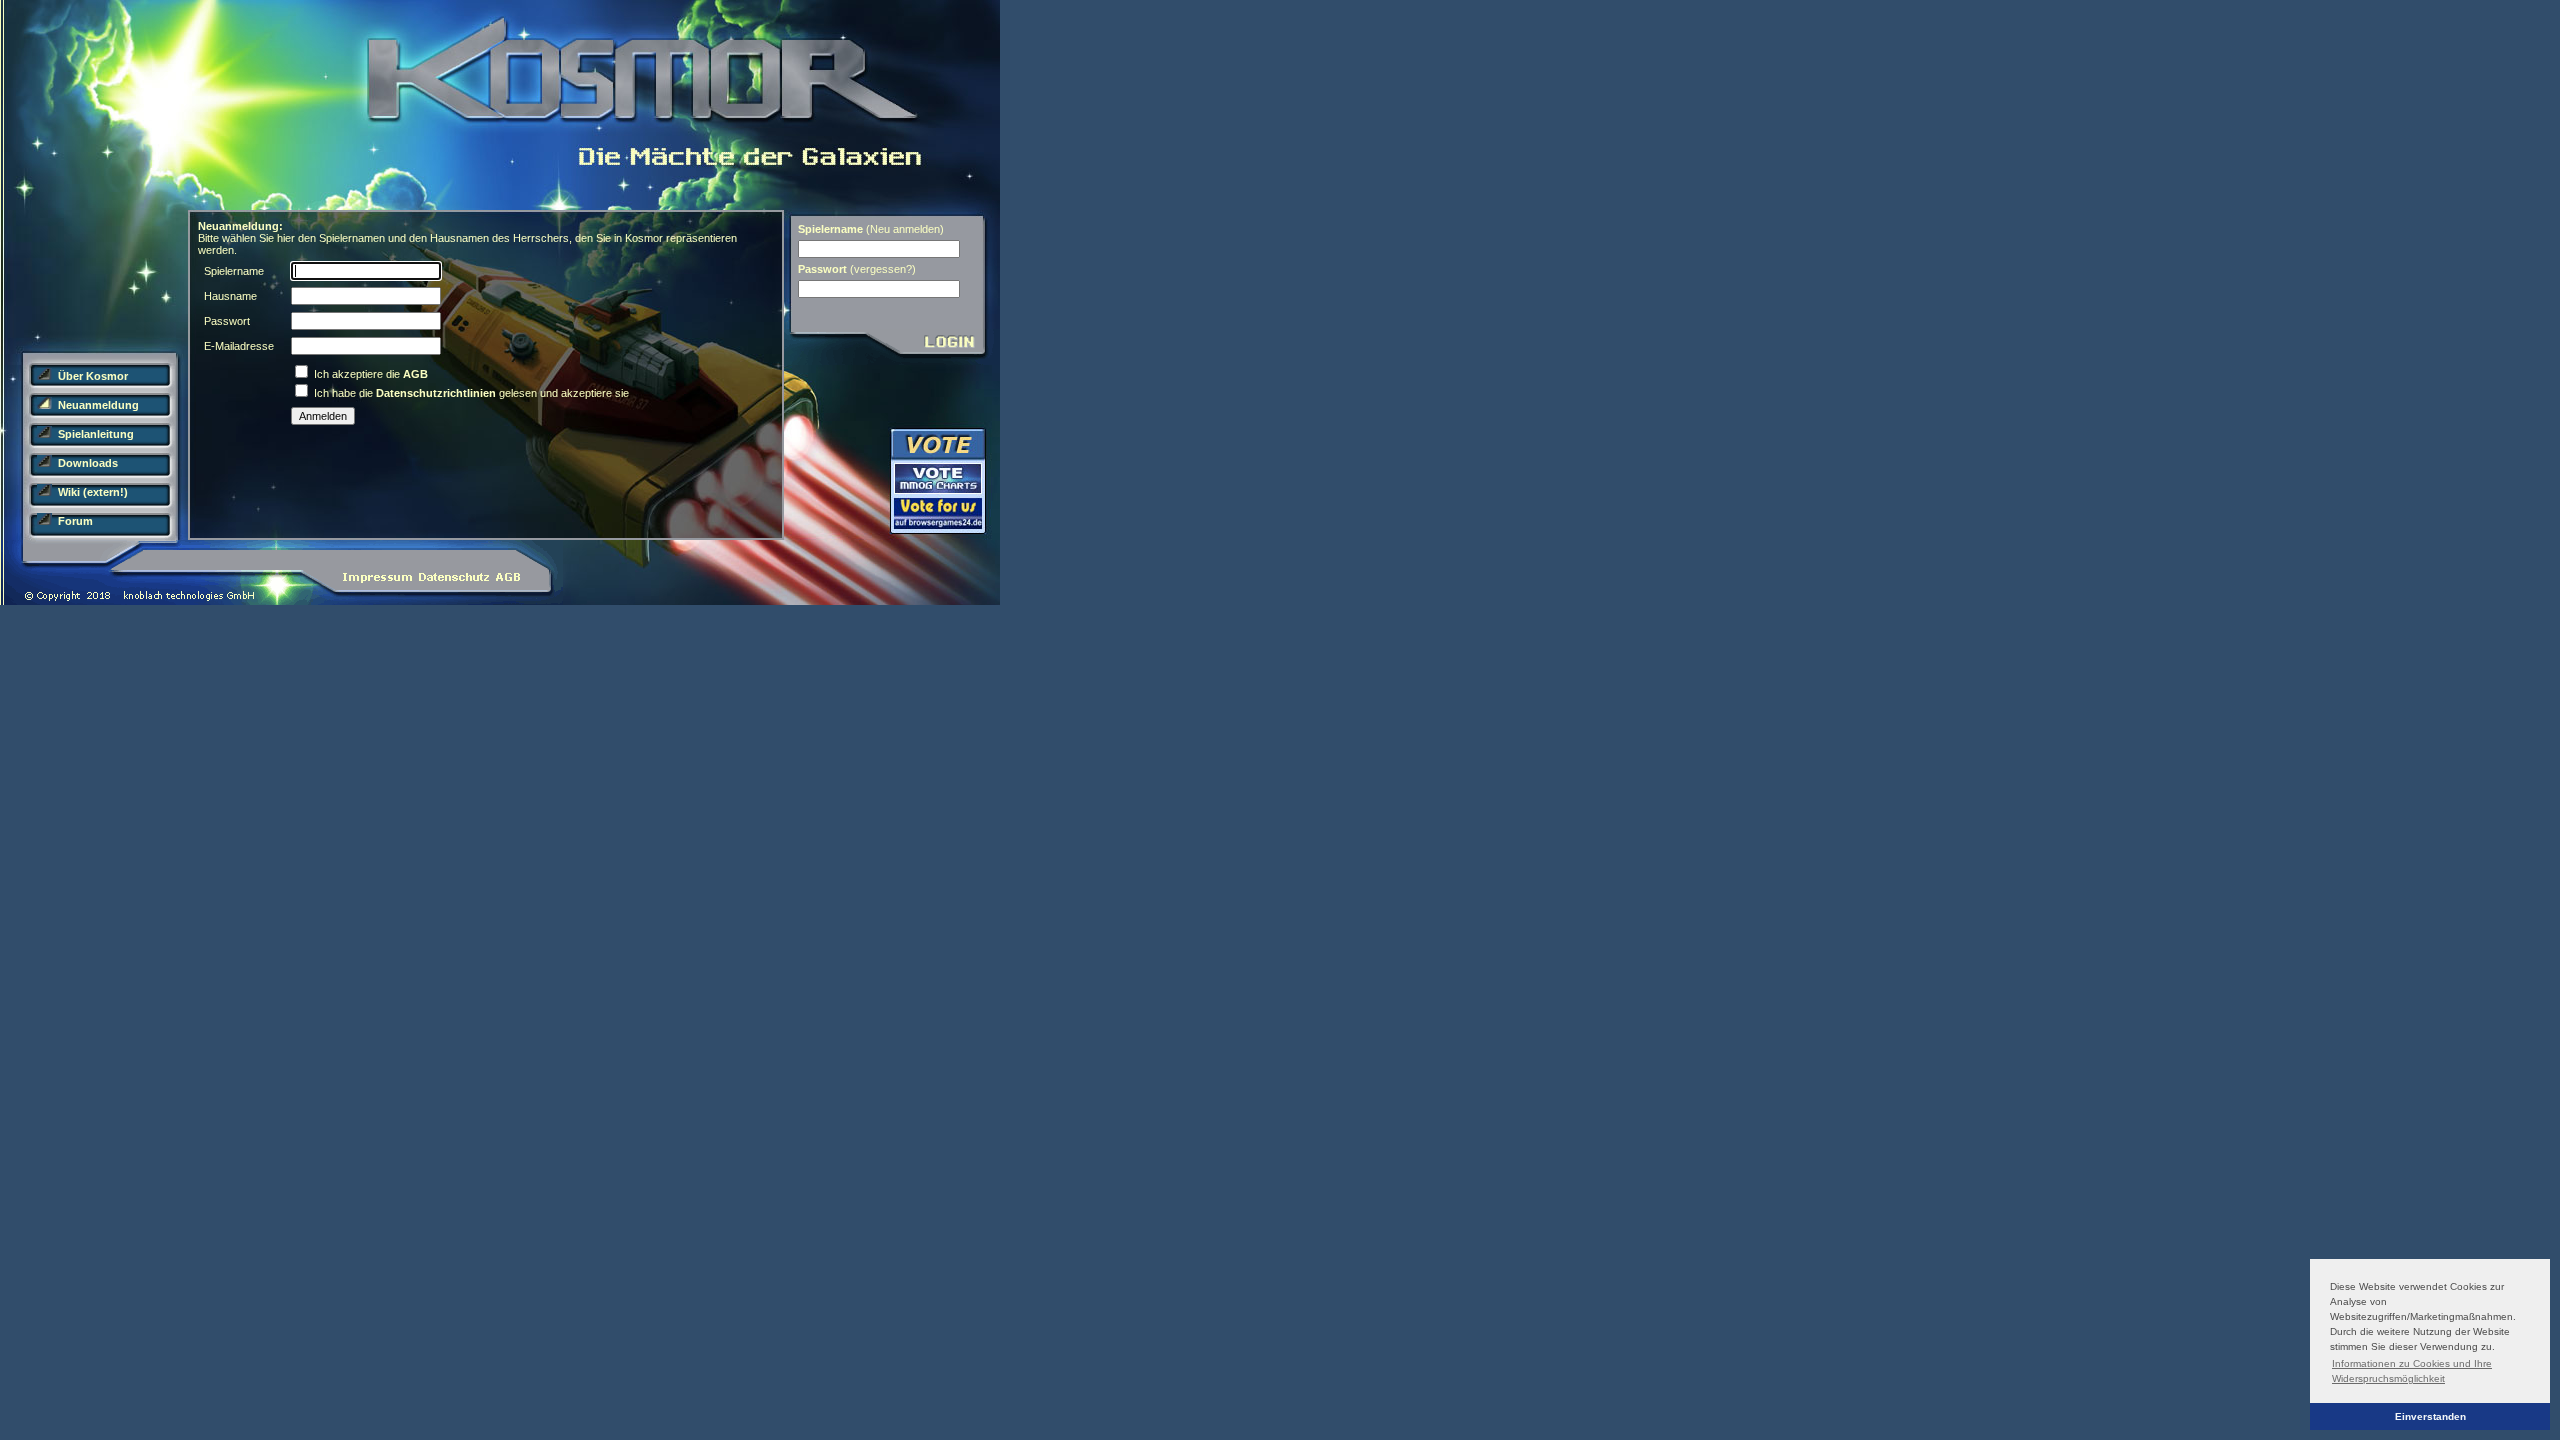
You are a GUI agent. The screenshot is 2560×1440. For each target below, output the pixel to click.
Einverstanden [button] (2430, 1416)
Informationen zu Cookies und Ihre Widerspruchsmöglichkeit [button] (2412, 1371)
